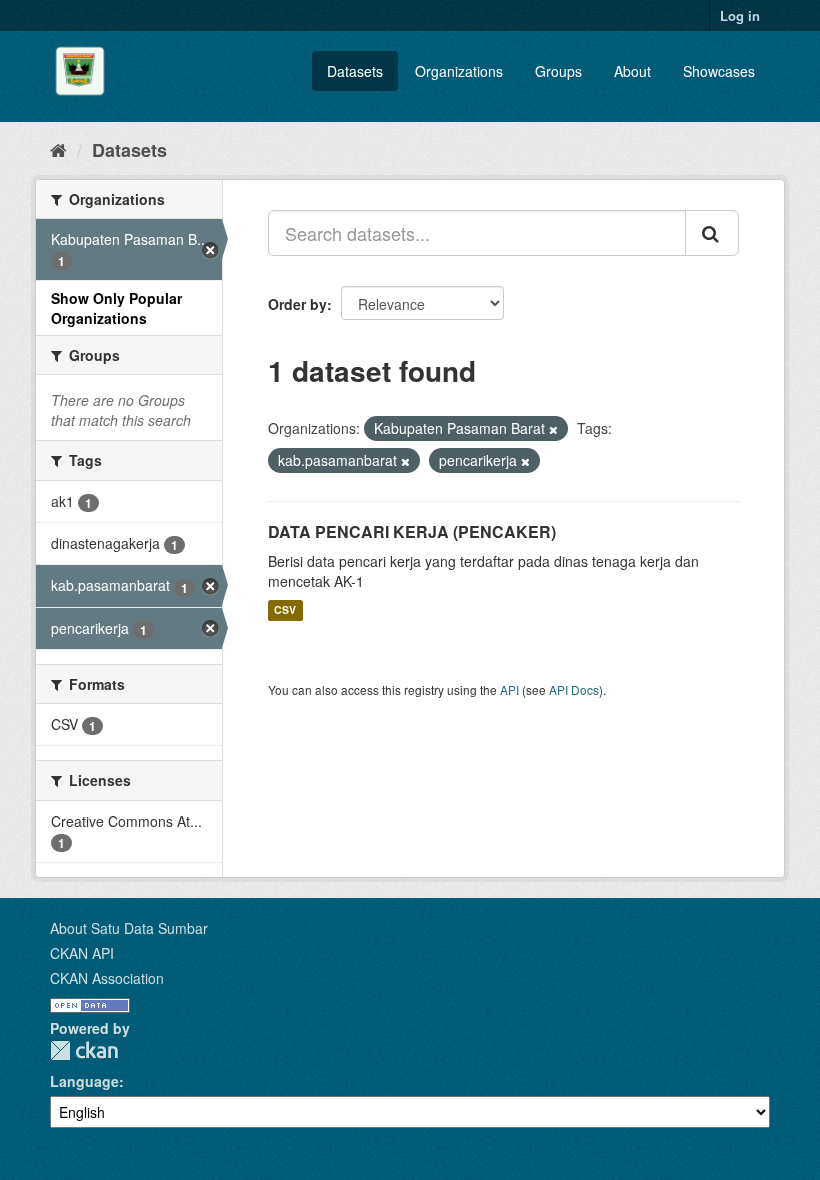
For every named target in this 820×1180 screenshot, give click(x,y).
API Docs (574, 689)
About (632, 71)
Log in (740, 15)
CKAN (84, 1050)
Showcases (719, 71)
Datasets (355, 71)
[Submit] (712, 233)
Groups (558, 71)
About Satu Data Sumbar (129, 928)
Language (84, 1081)
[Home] (58, 149)
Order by (297, 304)
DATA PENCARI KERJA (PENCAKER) (412, 531)
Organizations (459, 71)
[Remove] (553, 429)
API (509, 689)
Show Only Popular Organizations (116, 308)
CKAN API (82, 953)
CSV (285, 610)
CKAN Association (107, 978)
